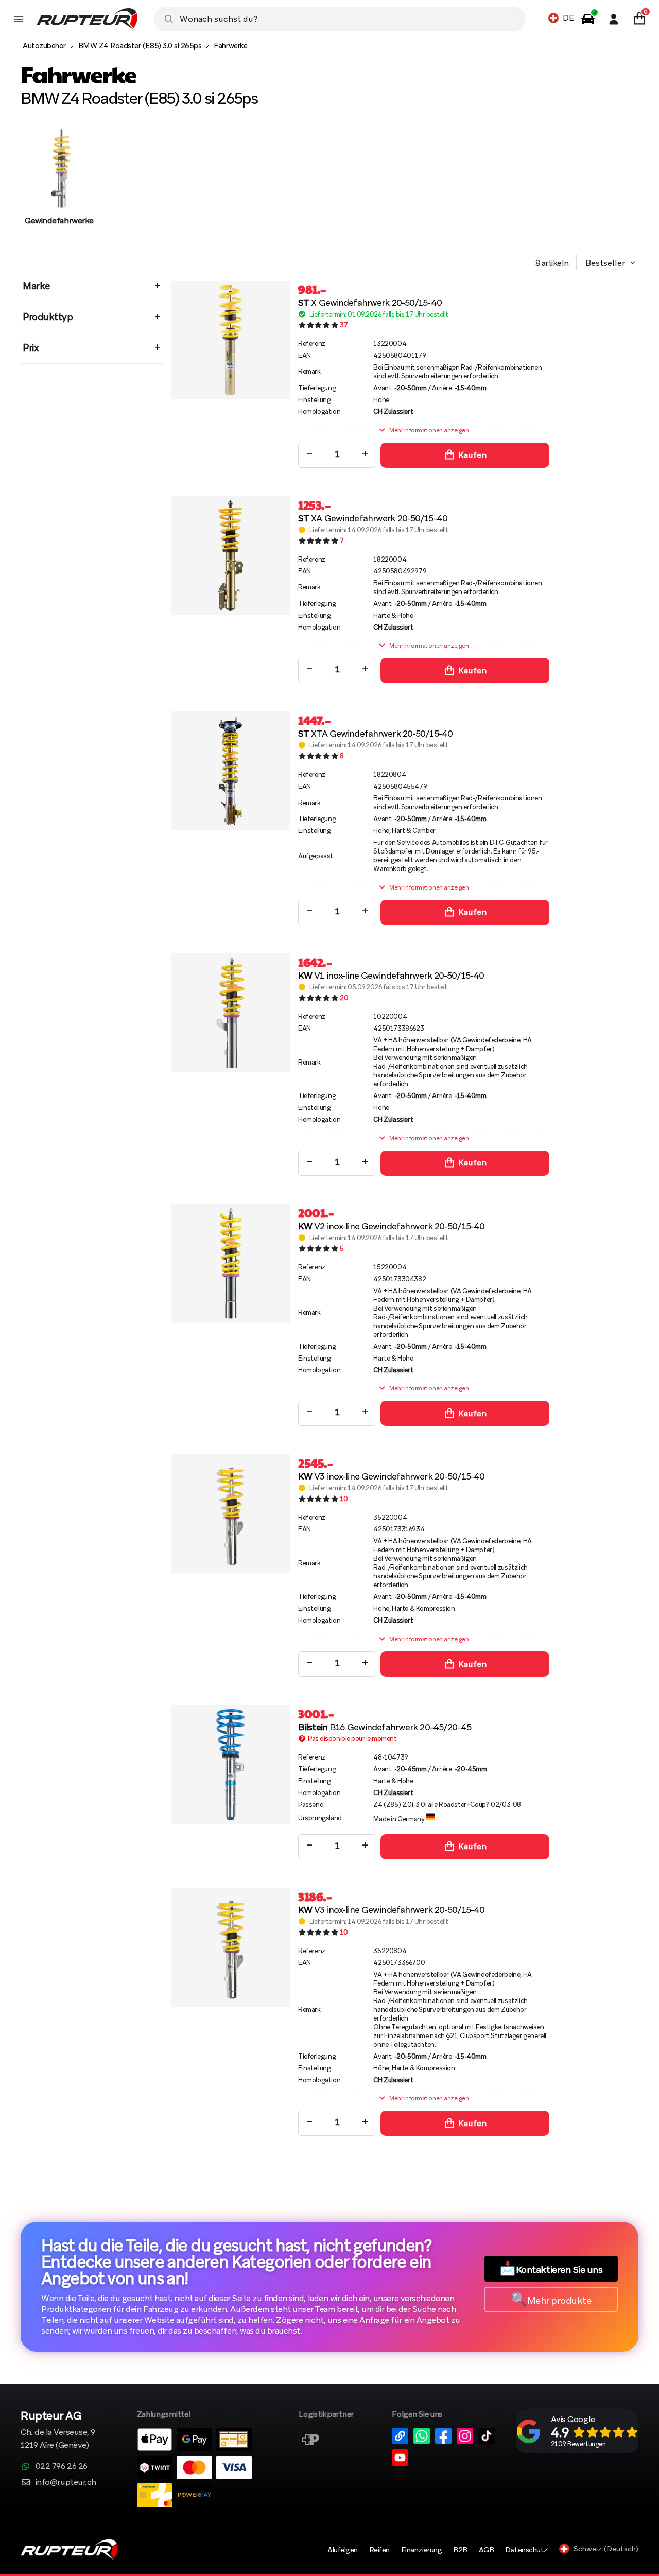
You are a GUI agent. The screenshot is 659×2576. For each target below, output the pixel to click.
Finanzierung (421, 2550)
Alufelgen (343, 2550)
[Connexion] (614, 19)
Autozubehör (44, 46)
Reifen (379, 2550)
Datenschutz (526, 2550)
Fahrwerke (230, 46)
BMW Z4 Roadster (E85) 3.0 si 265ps (140, 46)
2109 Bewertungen (578, 2444)
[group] (59, 187)
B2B (460, 2550)
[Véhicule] (588, 19)
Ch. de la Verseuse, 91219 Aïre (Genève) (58, 2431)
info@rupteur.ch (66, 2482)
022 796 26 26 (62, 2466)
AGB (487, 2550)
